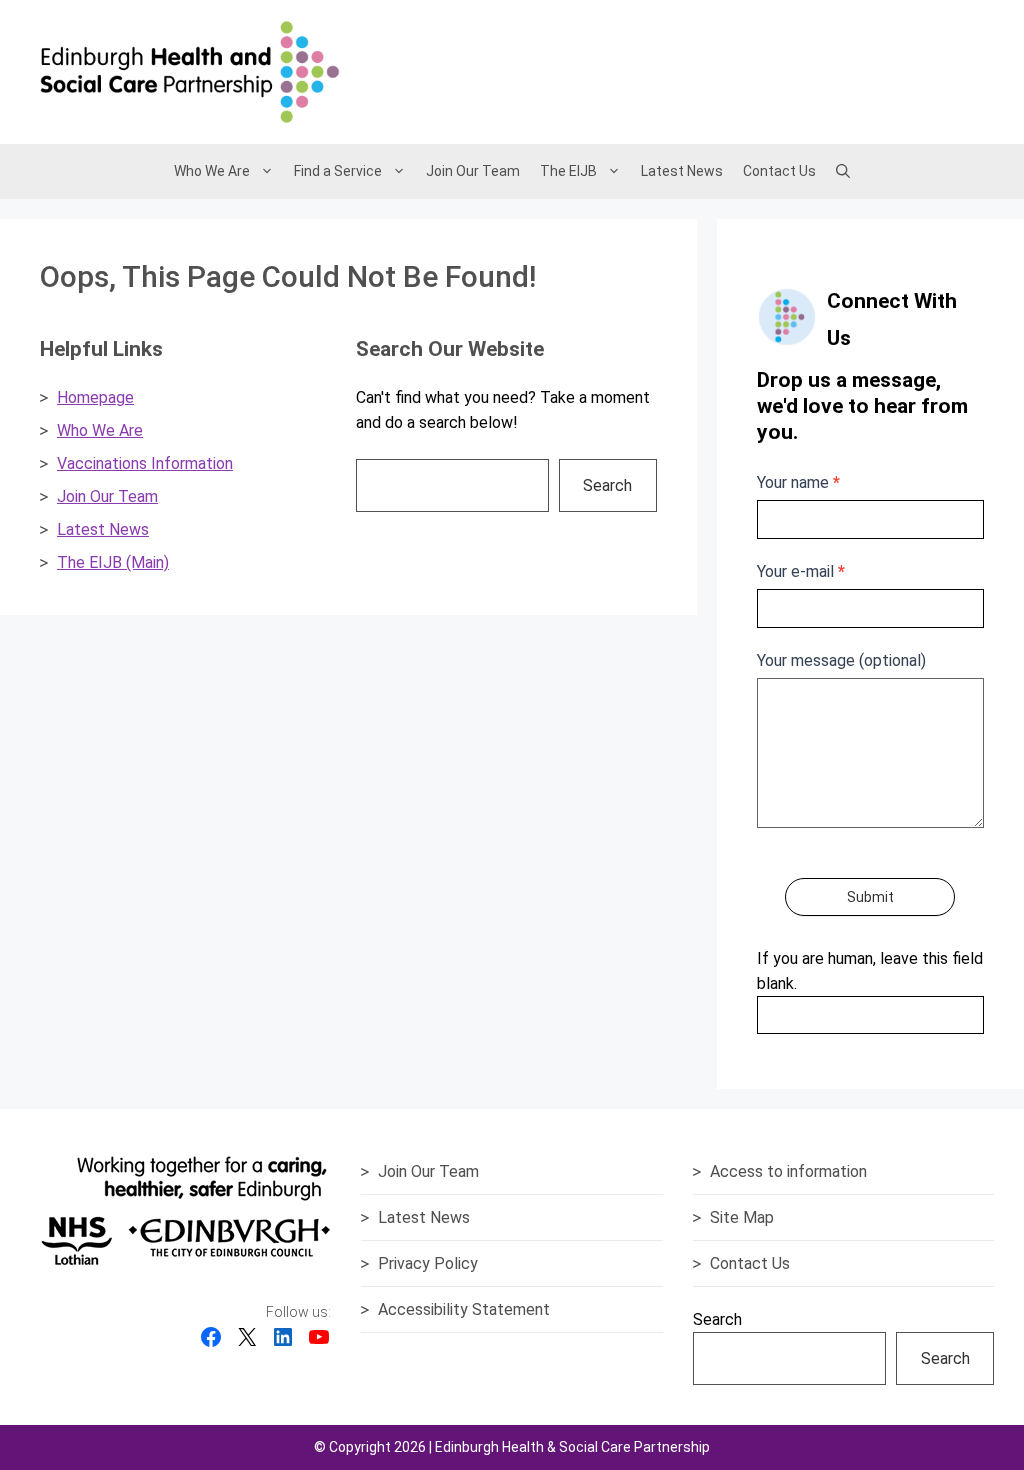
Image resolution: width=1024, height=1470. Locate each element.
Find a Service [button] (338, 171)
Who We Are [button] (212, 171)
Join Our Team (473, 171)
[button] (843, 171)
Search (607, 485)
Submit (870, 897)
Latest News (682, 171)
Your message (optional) (841, 660)
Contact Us (779, 171)
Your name (798, 482)
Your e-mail (801, 571)
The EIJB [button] (568, 171)
